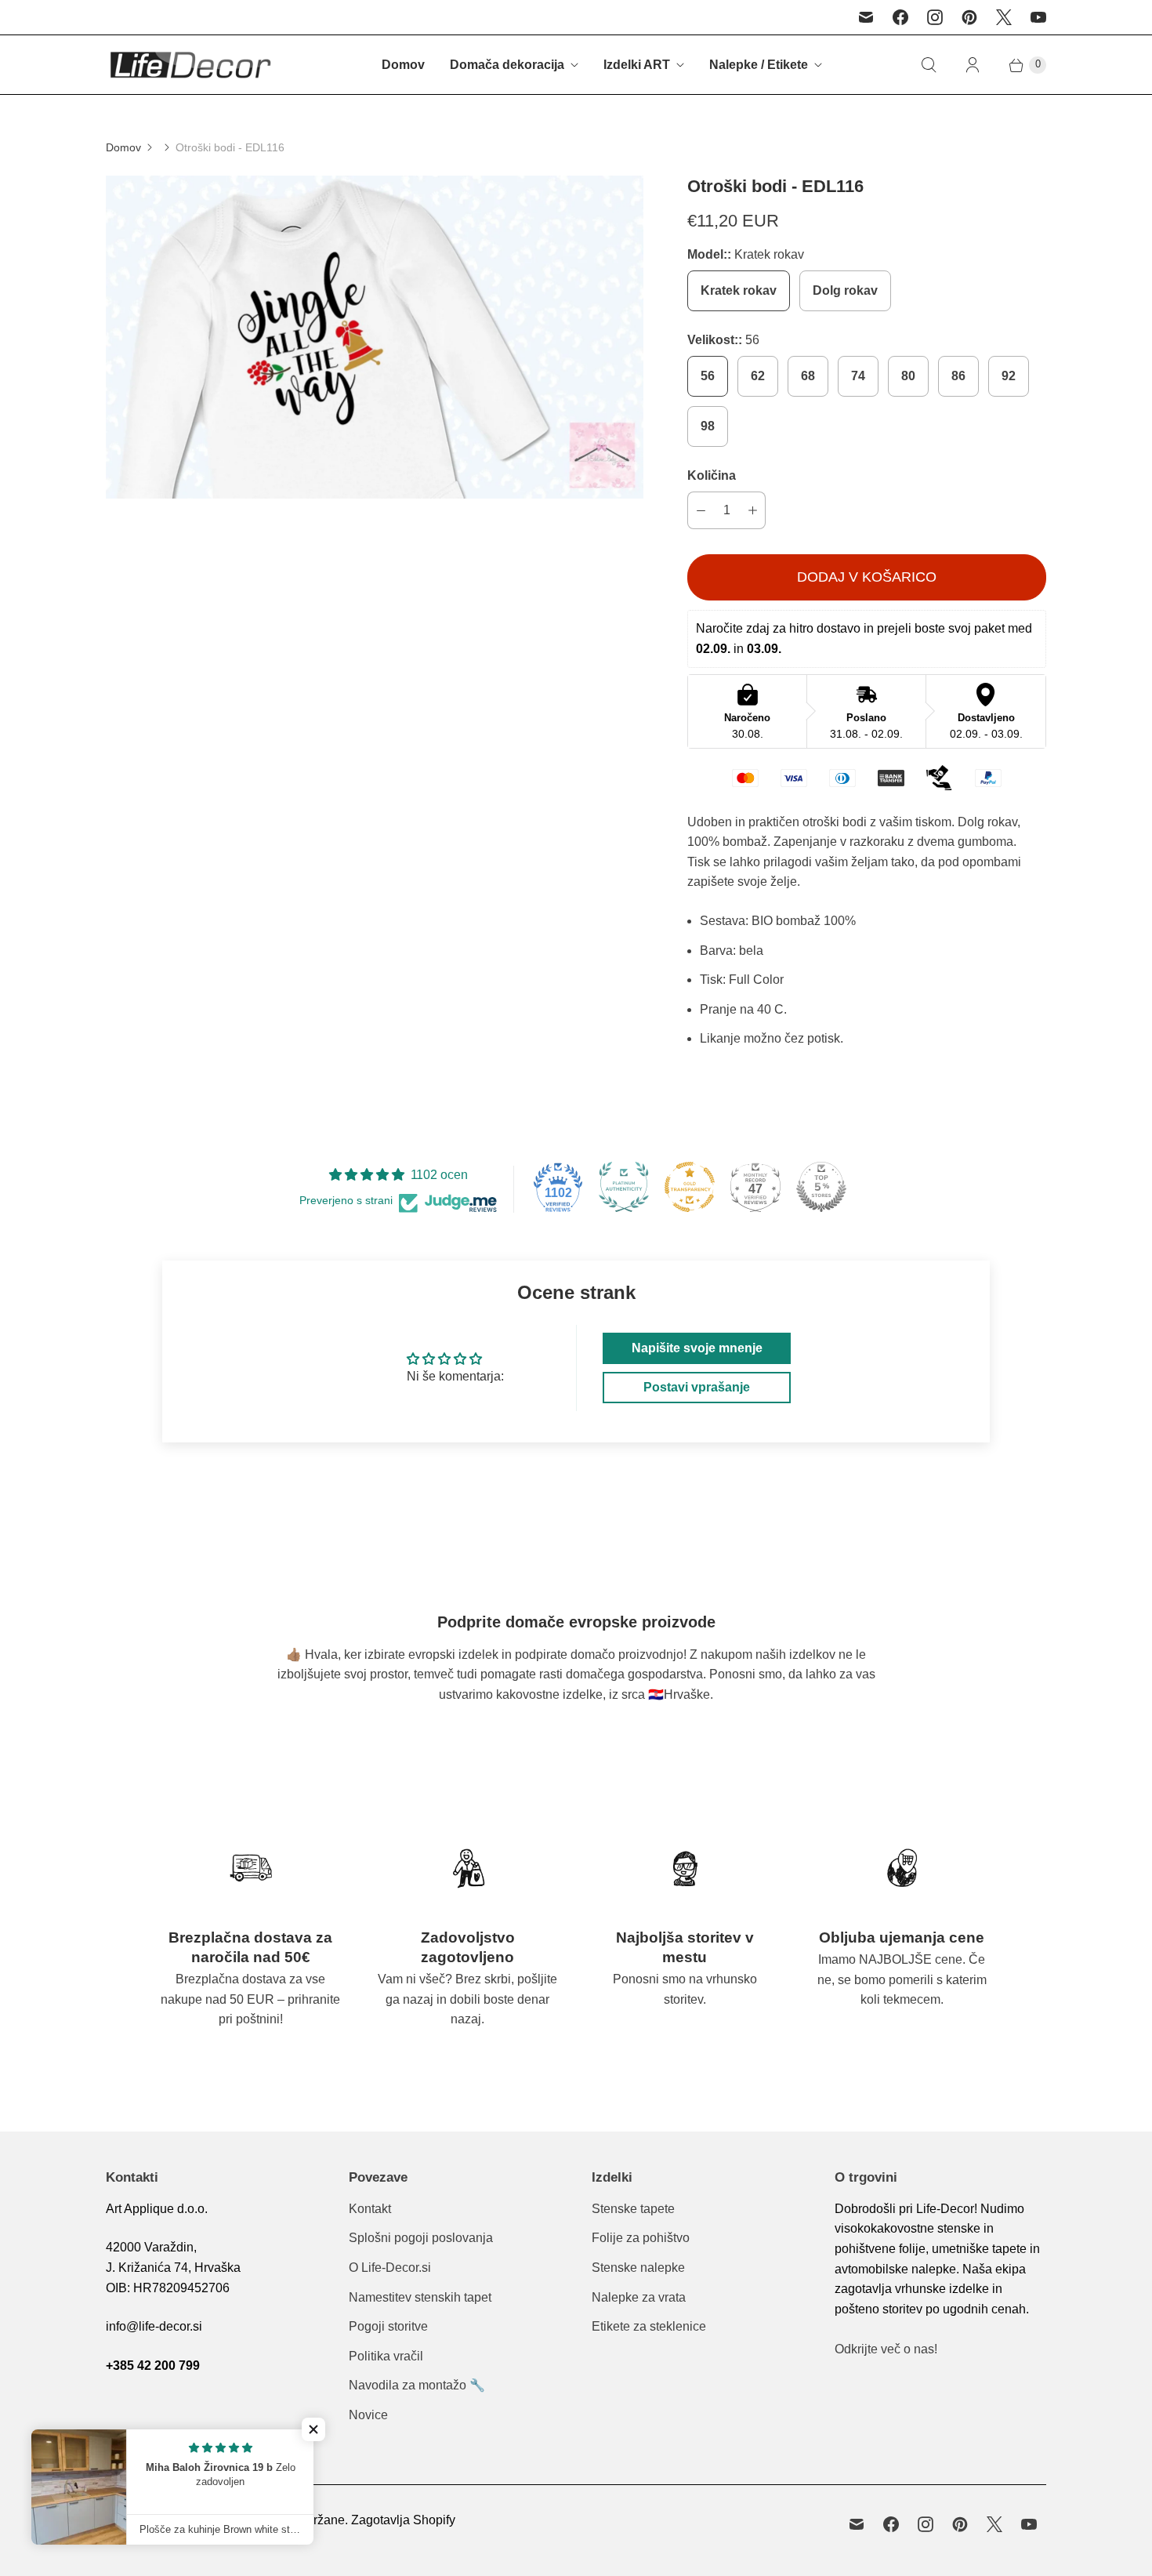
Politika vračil (386, 2356)
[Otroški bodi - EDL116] (375, 337)
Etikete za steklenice (649, 2326)
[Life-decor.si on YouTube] (1038, 17)
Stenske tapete (633, 2209)
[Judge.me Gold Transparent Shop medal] (690, 1187)
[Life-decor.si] (190, 65)
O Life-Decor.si (390, 2268)
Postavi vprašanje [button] (697, 1387)
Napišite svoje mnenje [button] (697, 1348)
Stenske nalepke (638, 2268)
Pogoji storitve (388, 2326)
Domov (403, 65)
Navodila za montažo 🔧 (417, 2385)
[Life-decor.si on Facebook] (900, 17)
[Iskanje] (929, 65)
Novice (368, 2415)
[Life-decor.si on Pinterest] (969, 17)
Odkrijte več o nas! (886, 2349)
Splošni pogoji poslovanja (421, 2238)
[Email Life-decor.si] (866, 17)
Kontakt (370, 2209)
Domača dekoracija (507, 65)
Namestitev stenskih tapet (420, 2297)
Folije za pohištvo (641, 2238)
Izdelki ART (637, 65)
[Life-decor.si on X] (1004, 17)
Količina (712, 475)
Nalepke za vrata (639, 2297)
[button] (313, 2429)
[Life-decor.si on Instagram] (935, 17)
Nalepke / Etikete (759, 65)
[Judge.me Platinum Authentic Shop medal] (624, 1187)
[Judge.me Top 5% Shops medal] (821, 1187)
